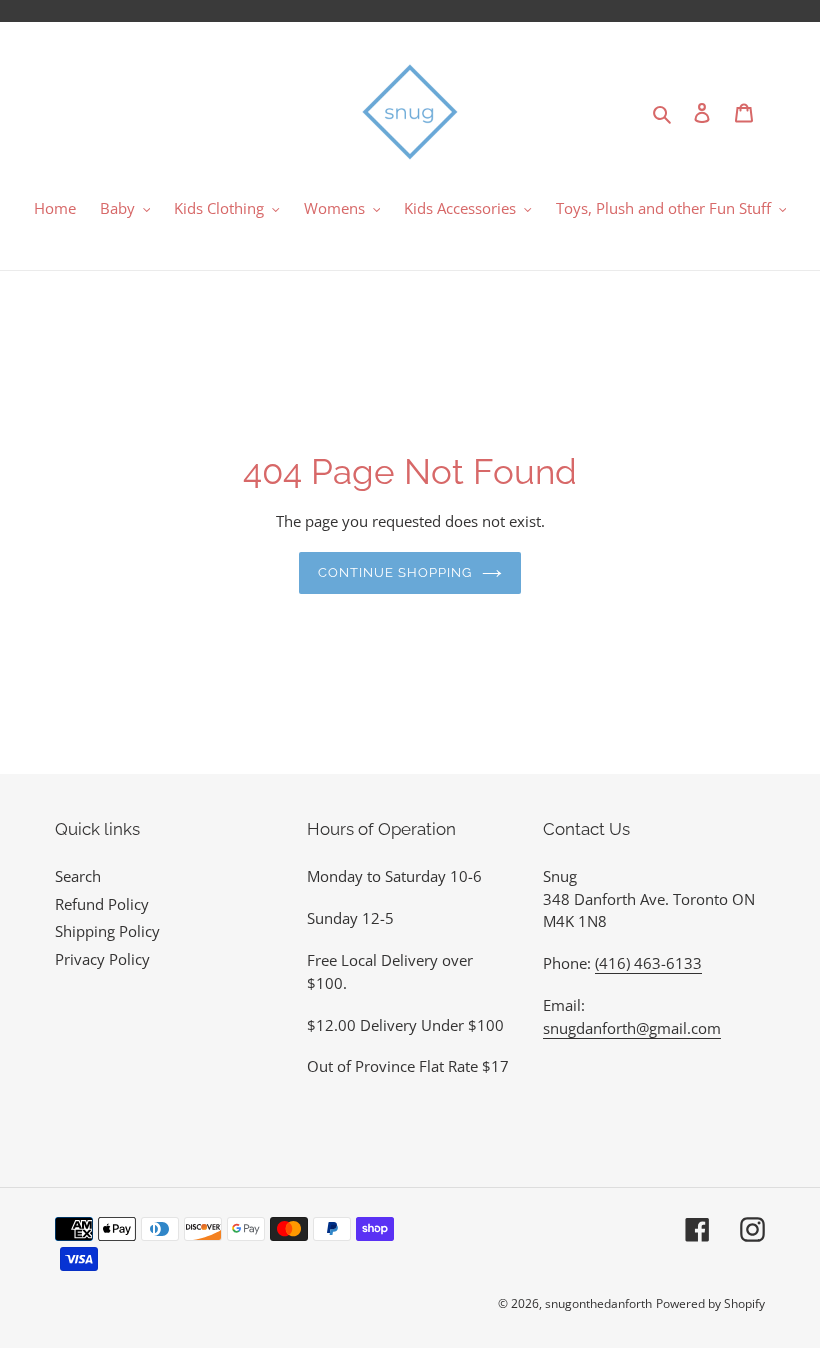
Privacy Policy (102, 959)
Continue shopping (395, 572)
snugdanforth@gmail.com (632, 1028)
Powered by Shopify (710, 1303)
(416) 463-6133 (648, 963)
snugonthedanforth (598, 1303)
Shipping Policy (107, 931)
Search (78, 876)
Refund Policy (102, 904)
